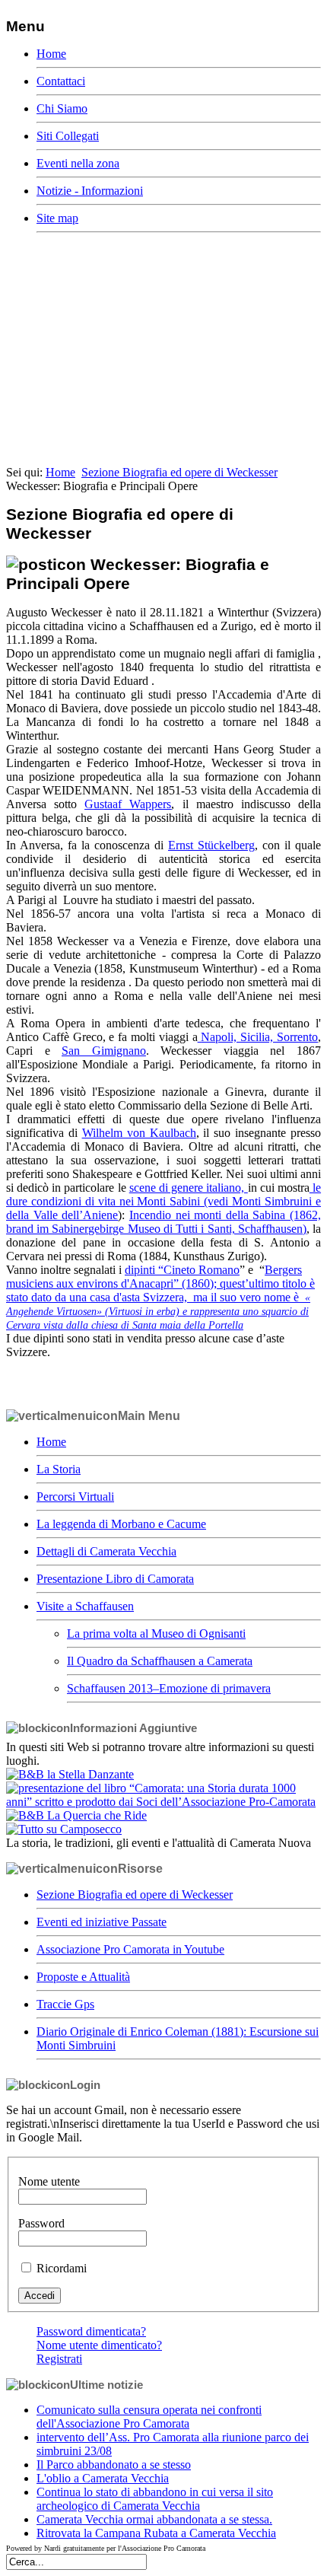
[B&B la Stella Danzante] (70, 1774)
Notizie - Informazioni (90, 191)
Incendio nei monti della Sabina (163, 1222)
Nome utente (49, 2181)
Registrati (59, 2359)
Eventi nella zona (78, 163)
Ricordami (62, 2268)
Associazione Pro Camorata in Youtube (130, 1949)
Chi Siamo (62, 108)
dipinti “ (182, 1270)
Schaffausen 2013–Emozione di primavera (169, 1688)
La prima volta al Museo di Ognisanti (156, 1633)
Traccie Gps (65, 2004)
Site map (57, 218)
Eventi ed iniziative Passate (102, 1922)
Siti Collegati (68, 136)
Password (41, 2223)
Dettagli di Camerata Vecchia (106, 1551)
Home (51, 54)
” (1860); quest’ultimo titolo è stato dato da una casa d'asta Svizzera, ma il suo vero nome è (160, 1283)
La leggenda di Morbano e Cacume (121, 1524)
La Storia (59, 1469)
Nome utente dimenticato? (99, 2345)
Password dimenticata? (91, 2331)
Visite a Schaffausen (85, 1606)
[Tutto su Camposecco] (64, 1829)
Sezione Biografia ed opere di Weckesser (179, 472)
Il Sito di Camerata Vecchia (93, 317)
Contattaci (61, 81)
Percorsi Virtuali (75, 1497)
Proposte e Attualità (83, 1977)
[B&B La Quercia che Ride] (76, 1815)
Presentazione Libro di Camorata (115, 1579)
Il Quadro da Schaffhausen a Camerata (160, 1661)
